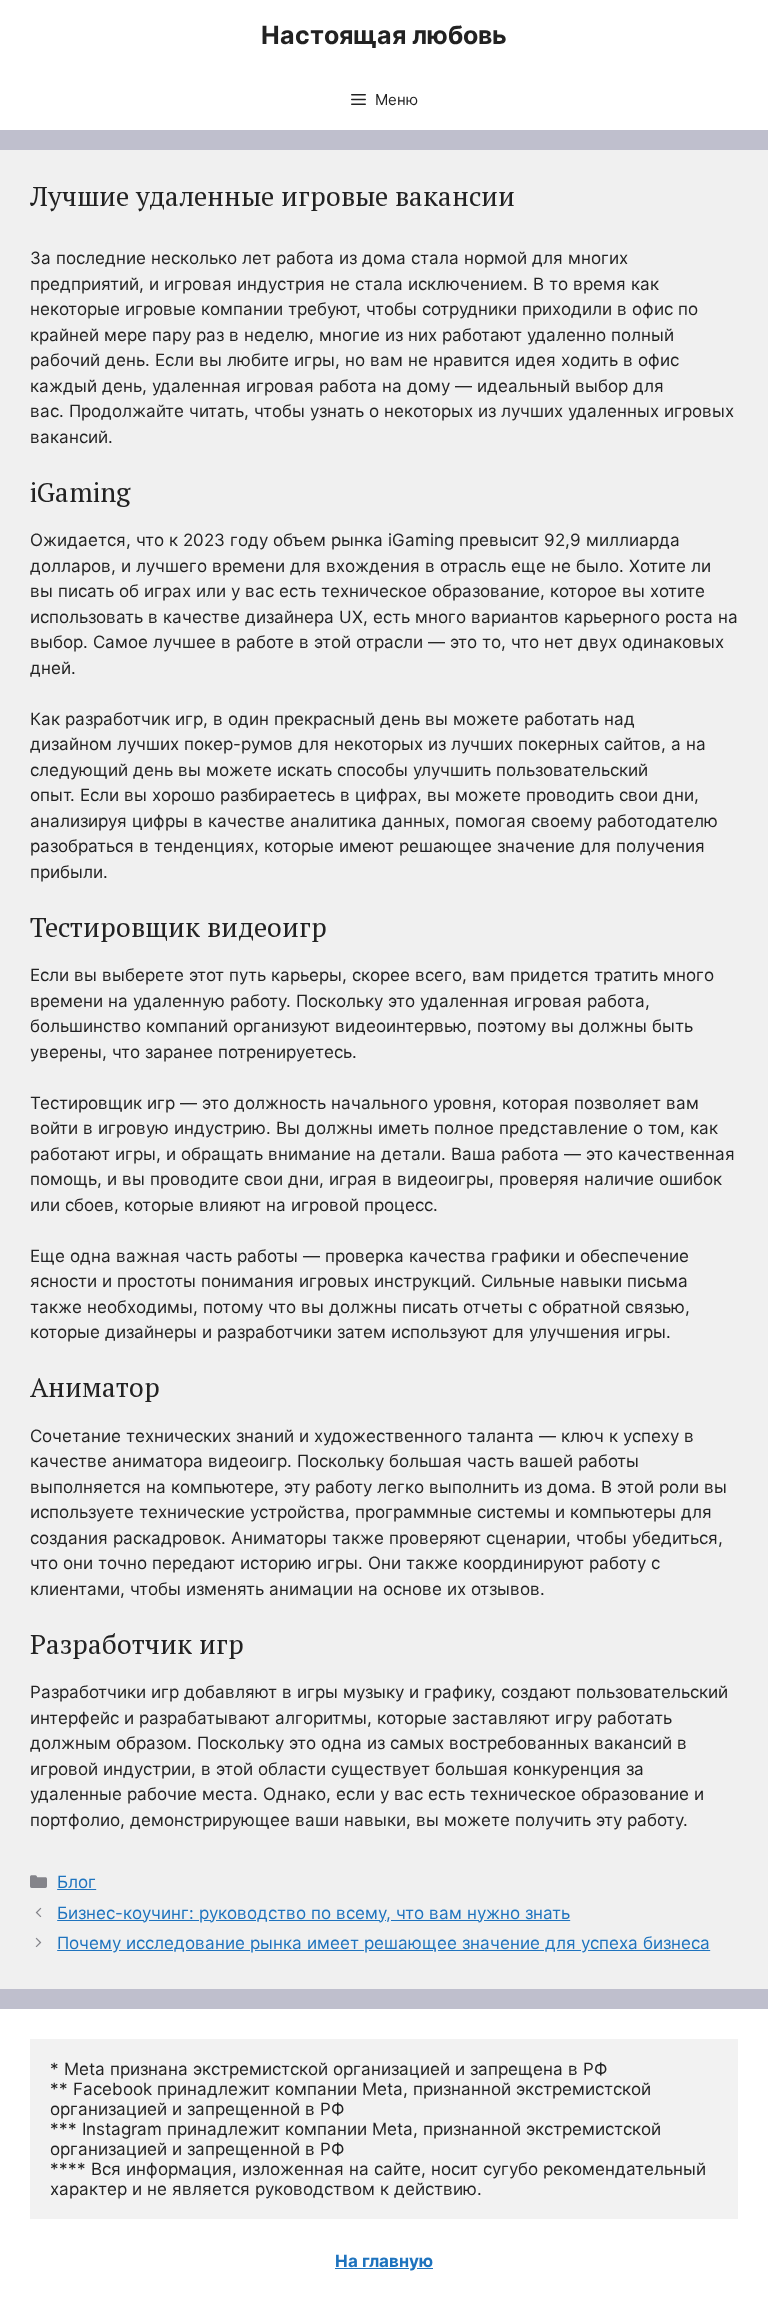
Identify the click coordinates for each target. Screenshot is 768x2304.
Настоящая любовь (384, 35)
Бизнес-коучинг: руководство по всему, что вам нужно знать (313, 1913)
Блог (76, 1882)
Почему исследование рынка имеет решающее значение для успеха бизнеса (383, 1943)
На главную (384, 2261)
